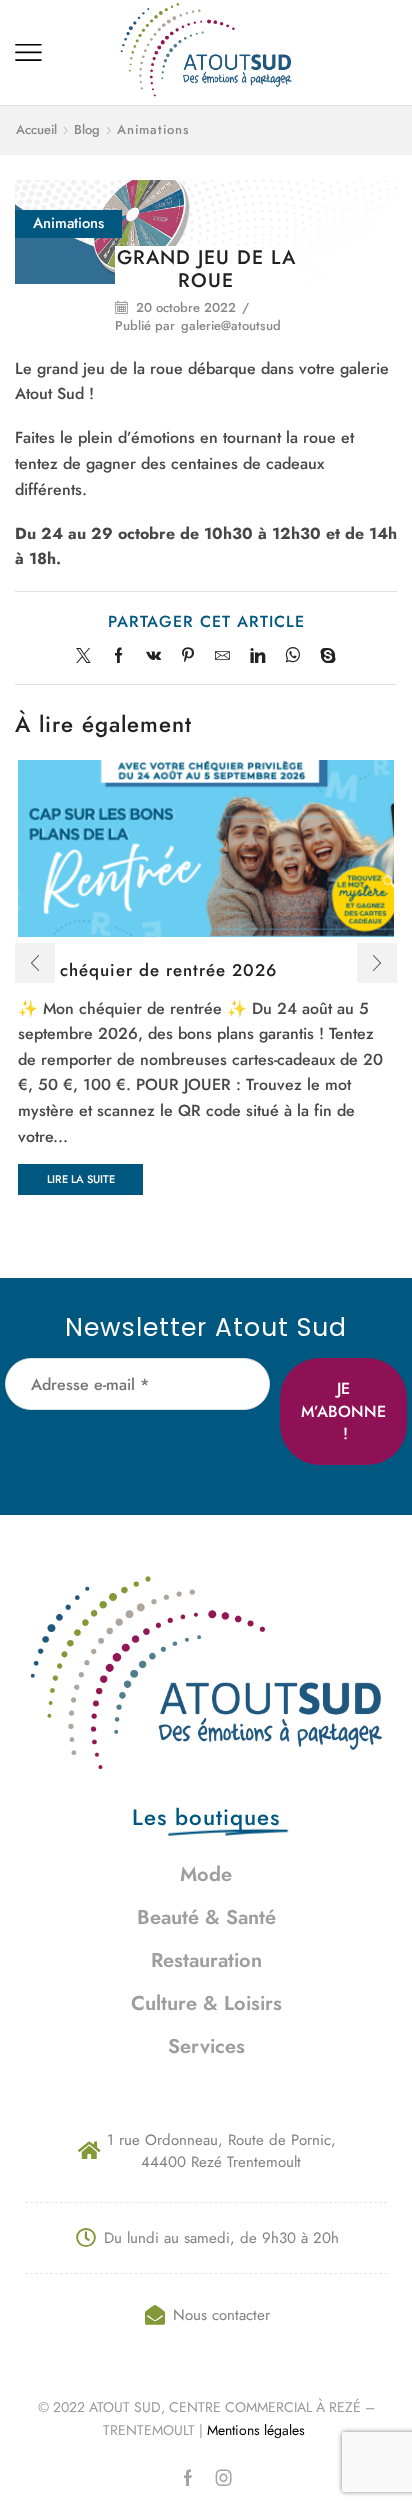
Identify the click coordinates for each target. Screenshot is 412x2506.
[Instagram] (224, 2478)
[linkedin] (257, 657)
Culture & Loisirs (206, 2003)
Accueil (36, 130)
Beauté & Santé (206, 1917)
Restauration (206, 1960)
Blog (87, 130)
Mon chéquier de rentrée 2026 (147, 970)
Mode (206, 1874)
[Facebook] (118, 657)
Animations (153, 130)
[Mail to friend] (222, 657)
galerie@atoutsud (231, 326)
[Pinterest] (188, 657)
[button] (35, 963)
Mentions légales (258, 2430)
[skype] (323, 657)
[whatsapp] (292, 657)
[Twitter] (88, 657)
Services (206, 2046)
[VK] (153, 657)
